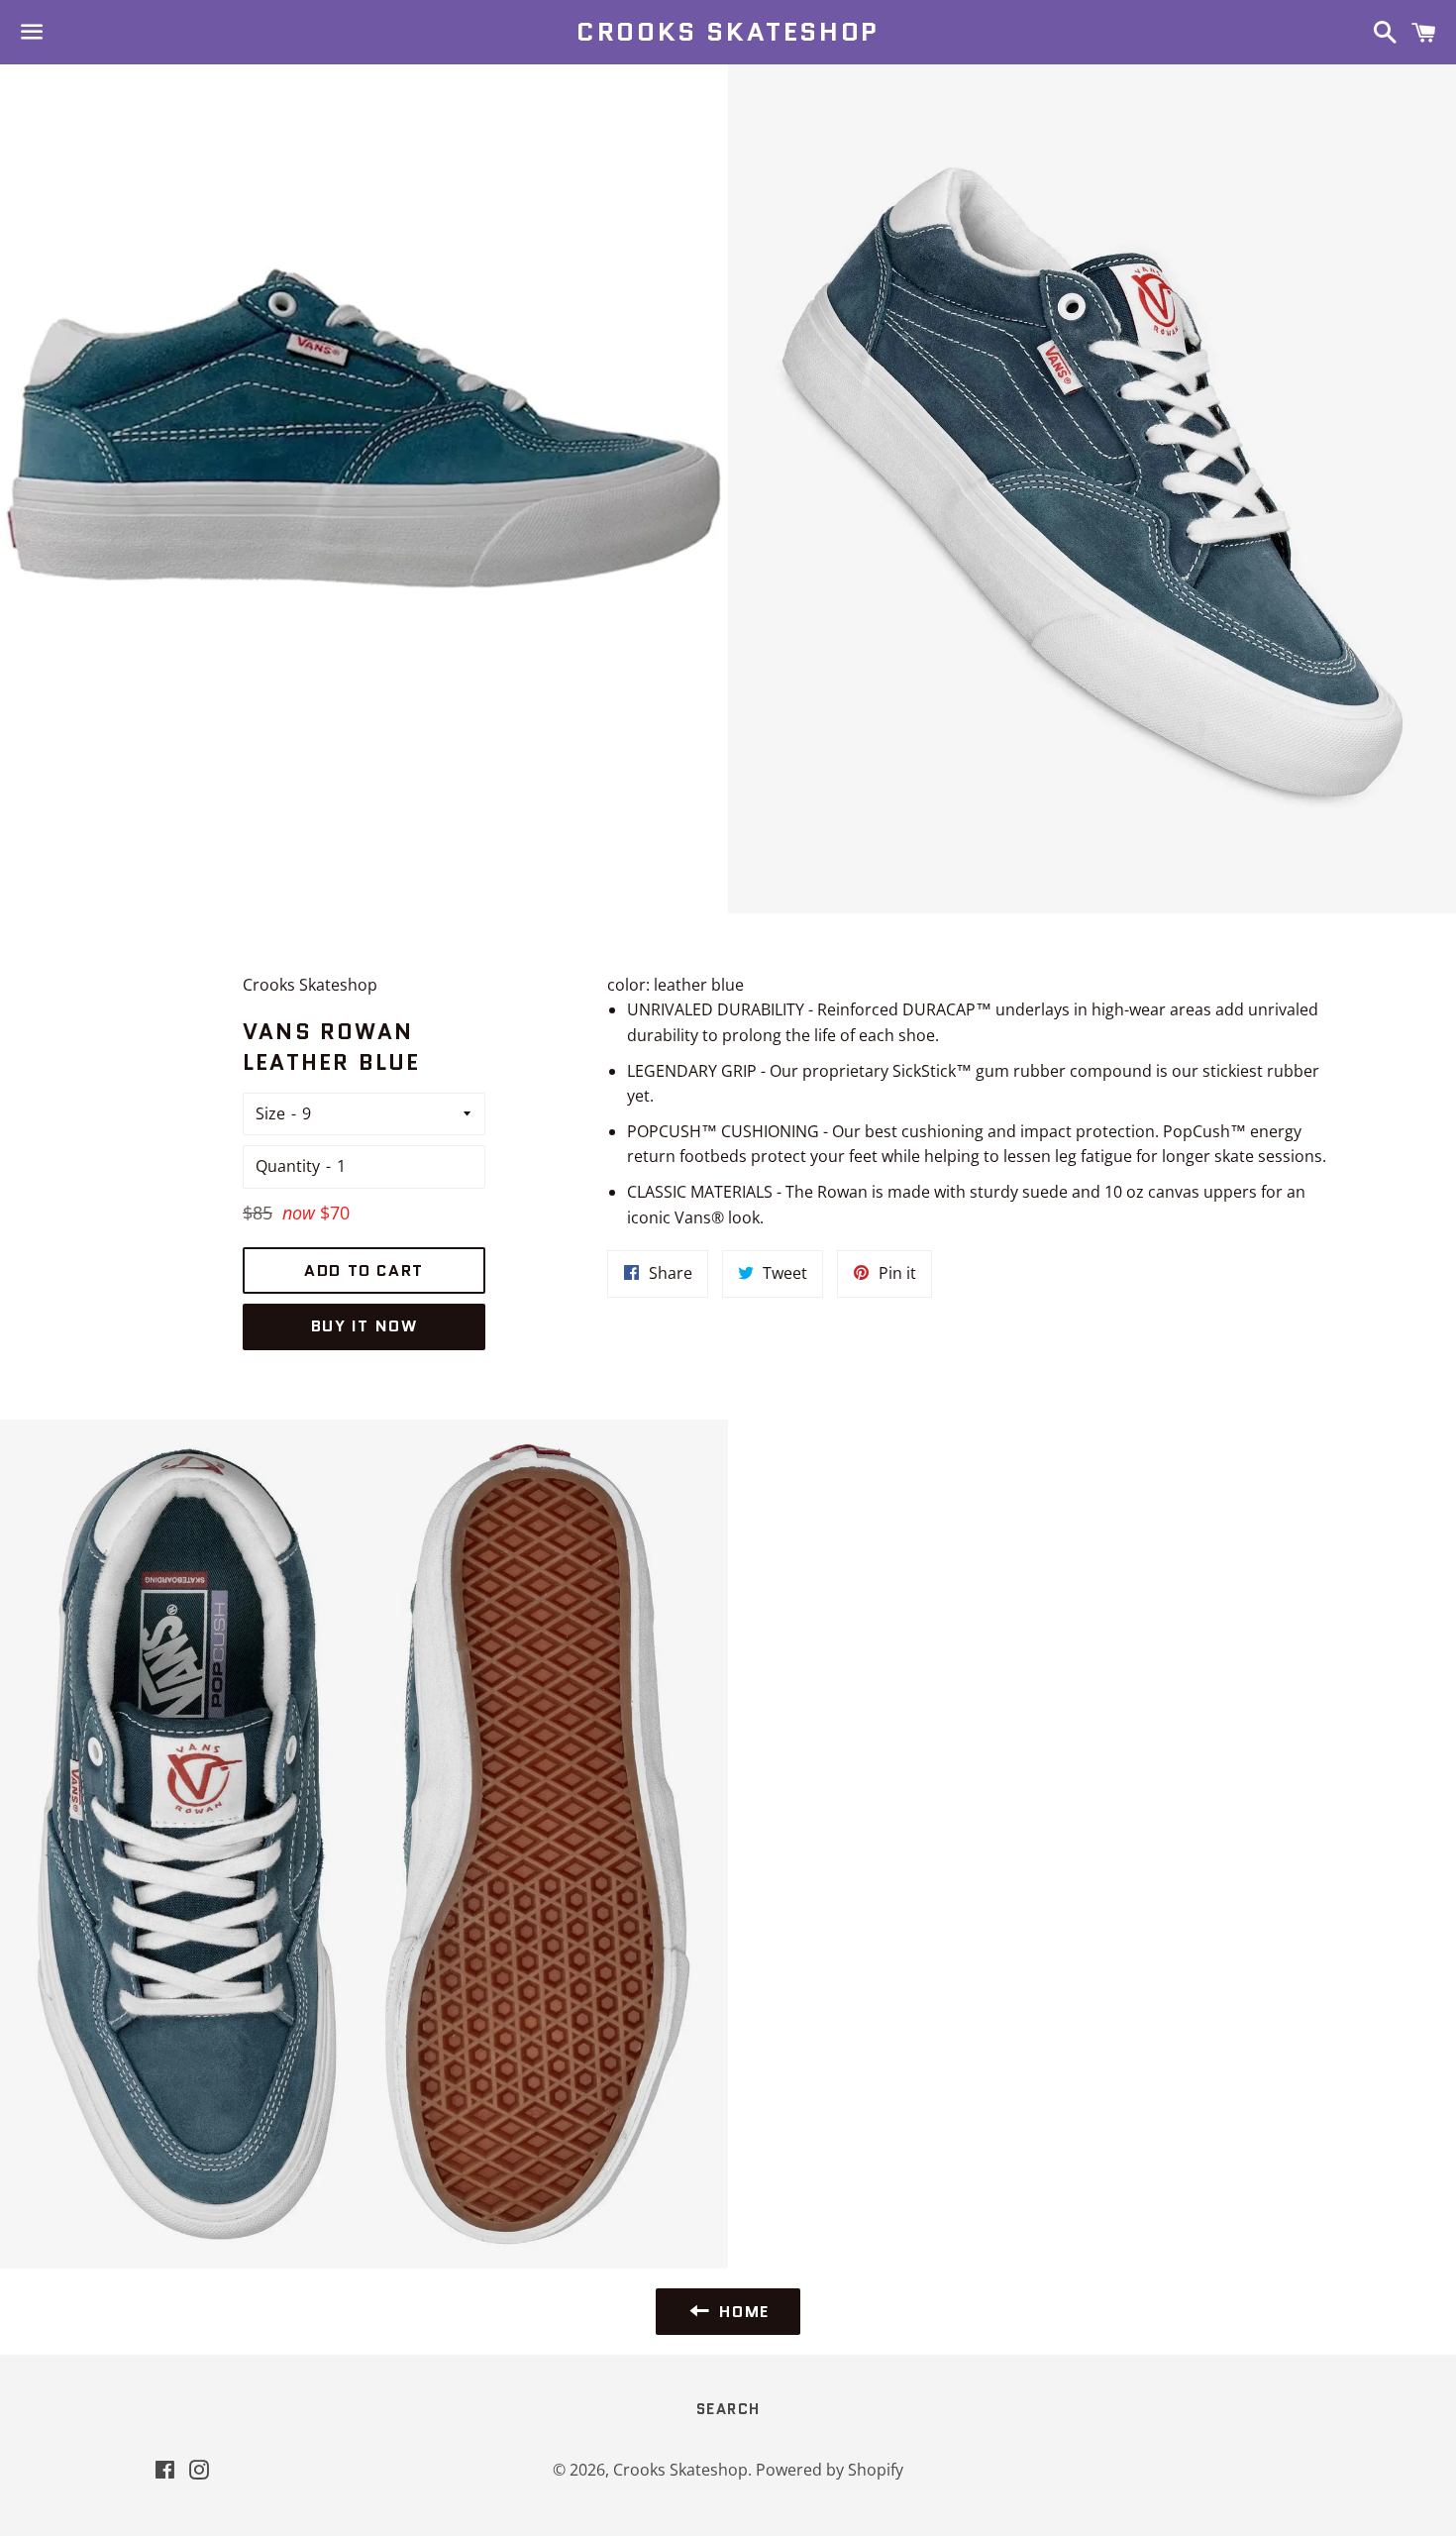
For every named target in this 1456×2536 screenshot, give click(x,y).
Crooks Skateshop (728, 32)
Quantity (288, 1166)
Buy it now (364, 1326)
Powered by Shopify (830, 2470)
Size (270, 1113)
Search (728, 2409)
